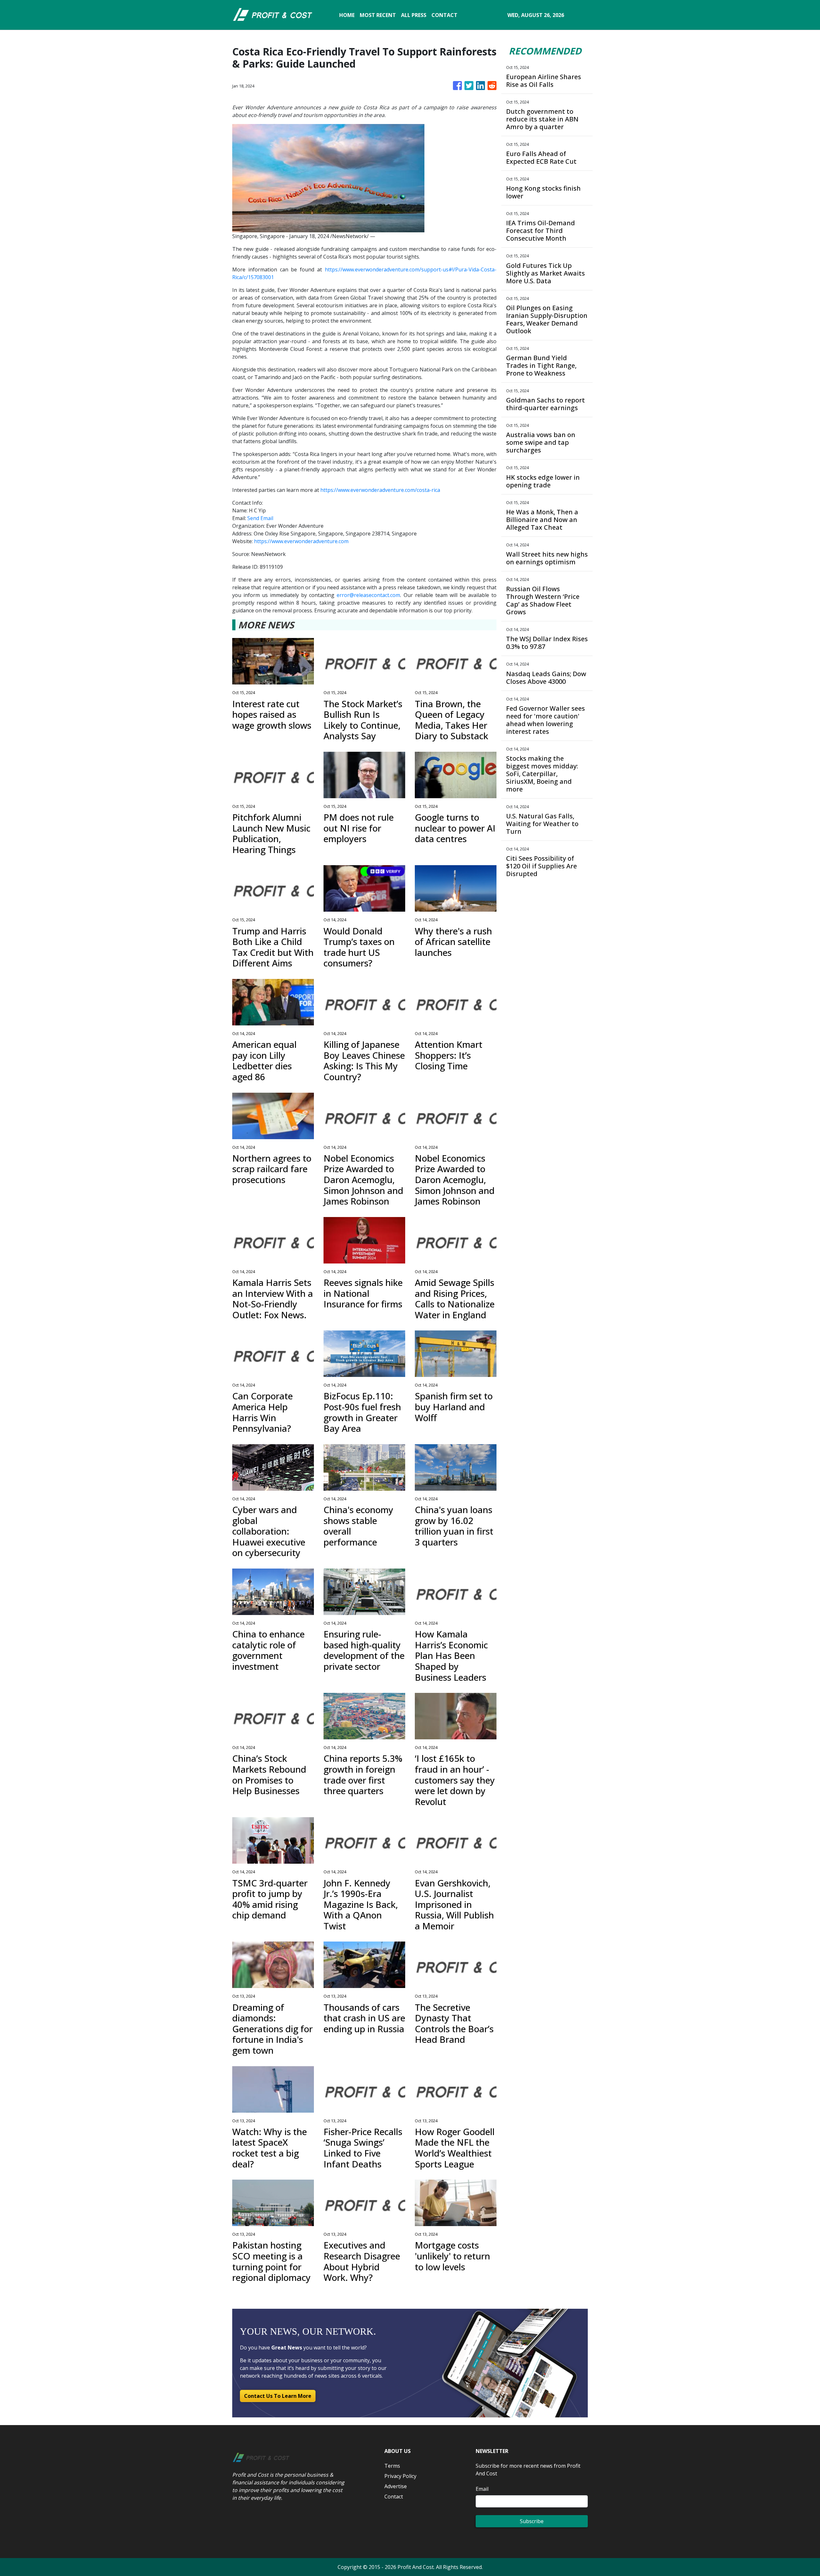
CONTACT (444, 15)
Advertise (396, 2486)
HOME (347, 15)
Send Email (260, 518)
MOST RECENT (378, 15)
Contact (394, 2497)
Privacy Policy (400, 2476)
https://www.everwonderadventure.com (301, 541)
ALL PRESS (414, 15)
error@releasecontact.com (368, 595)
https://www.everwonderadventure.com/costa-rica (380, 490)
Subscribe (532, 2521)
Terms (392, 2466)
